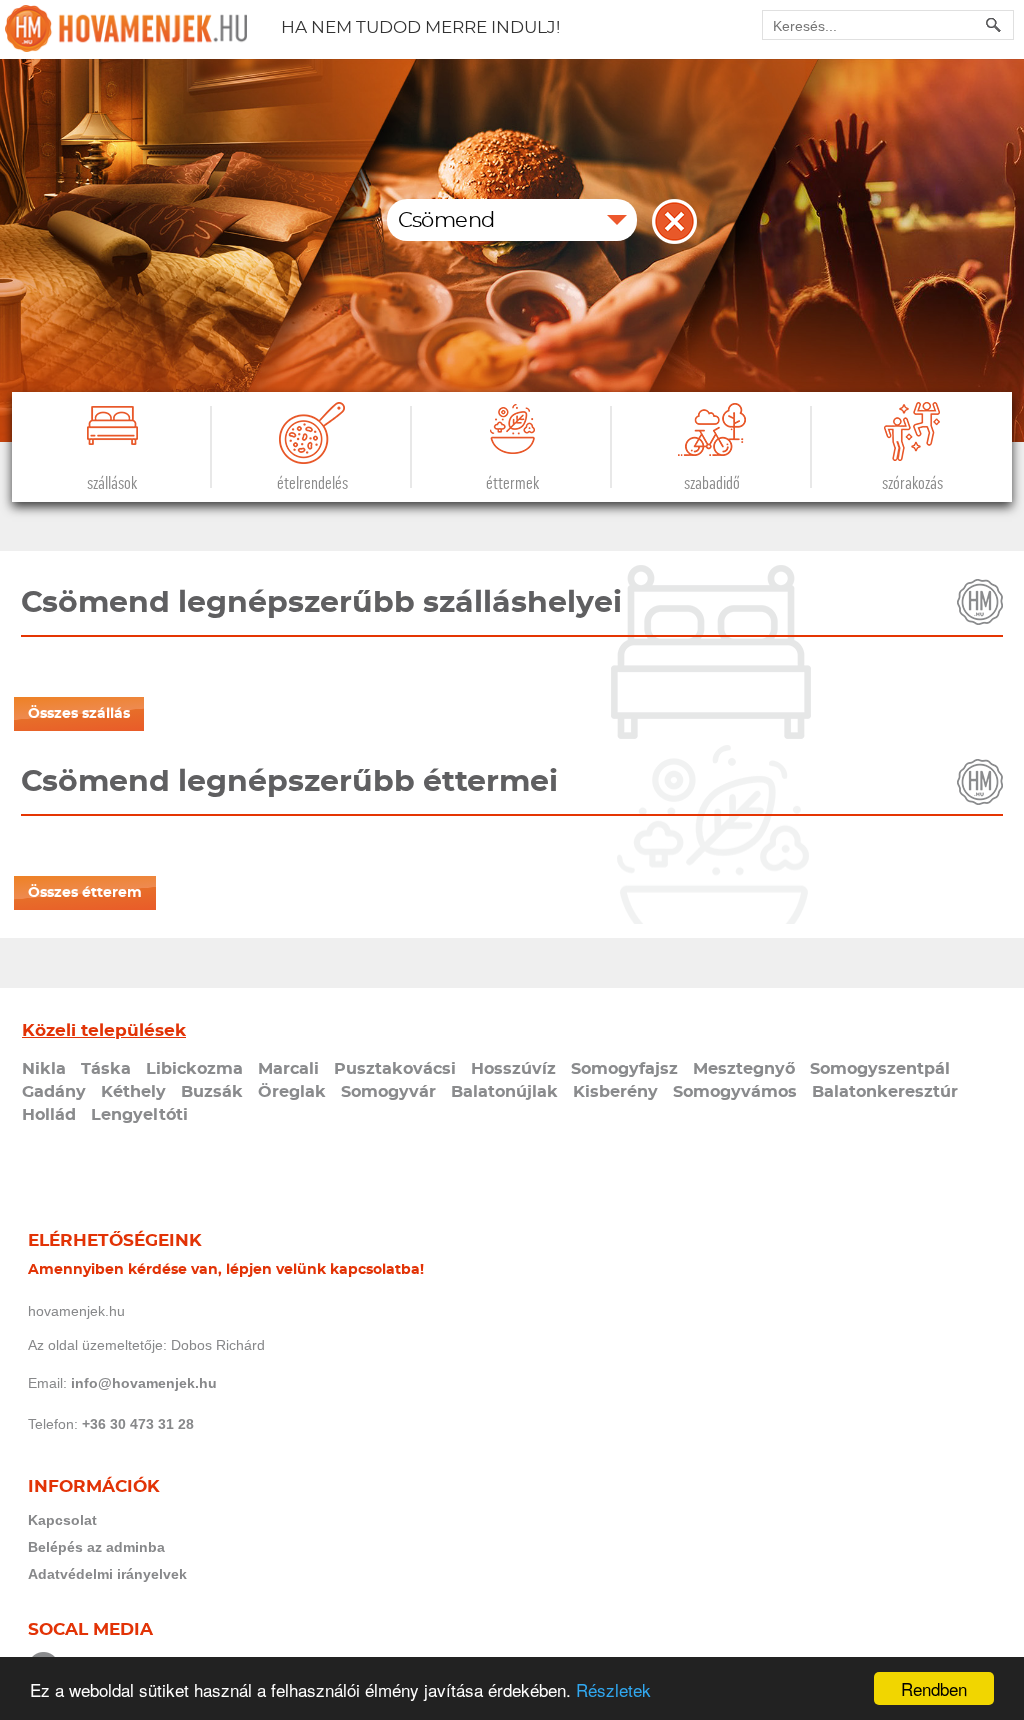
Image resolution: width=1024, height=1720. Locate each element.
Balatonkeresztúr (885, 1092)
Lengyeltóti (139, 1115)
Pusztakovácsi (395, 1069)
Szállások (112, 483)
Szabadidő (712, 483)
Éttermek (512, 483)
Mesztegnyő (744, 1069)
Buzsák (212, 1092)
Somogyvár (388, 1092)
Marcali (288, 1069)
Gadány (54, 1092)
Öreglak (292, 1092)
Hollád (49, 1115)
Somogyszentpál (880, 1069)
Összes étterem (85, 893)
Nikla (44, 1069)
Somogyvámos (735, 1092)
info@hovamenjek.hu (144, 1383)
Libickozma (194, 1069)
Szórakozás (912, 483)
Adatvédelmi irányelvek (107, 1574)
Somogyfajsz (624, 1069)
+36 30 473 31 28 (138, 1424)
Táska (106, 1069)
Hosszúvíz (513, 1069)
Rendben (934, 1688)
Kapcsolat (62, 1520)
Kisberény (615, 1092)
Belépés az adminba (96, 1547)
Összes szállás (79, 714)
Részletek (613, 1689)
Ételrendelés (312, 483)
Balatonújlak (504, 1092)
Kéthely (133, 1092)
